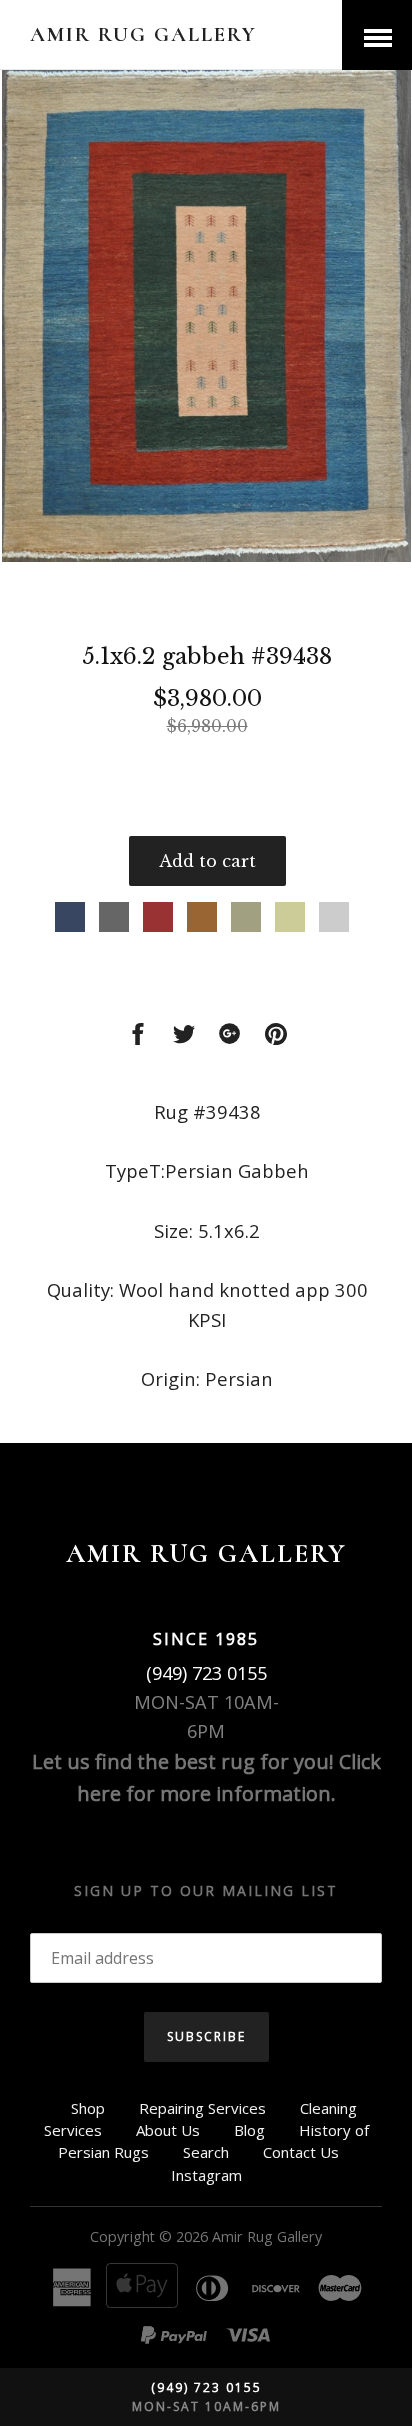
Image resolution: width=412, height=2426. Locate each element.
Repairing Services (202, 2108)
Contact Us (301, 2152)
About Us (168, 2130)
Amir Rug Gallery (143, 34)
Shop (88, 2108)
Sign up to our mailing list (206, 1890)
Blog (249, 2130)
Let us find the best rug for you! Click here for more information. (206, 1777)
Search (206, 2152)
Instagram (206, 2175)
